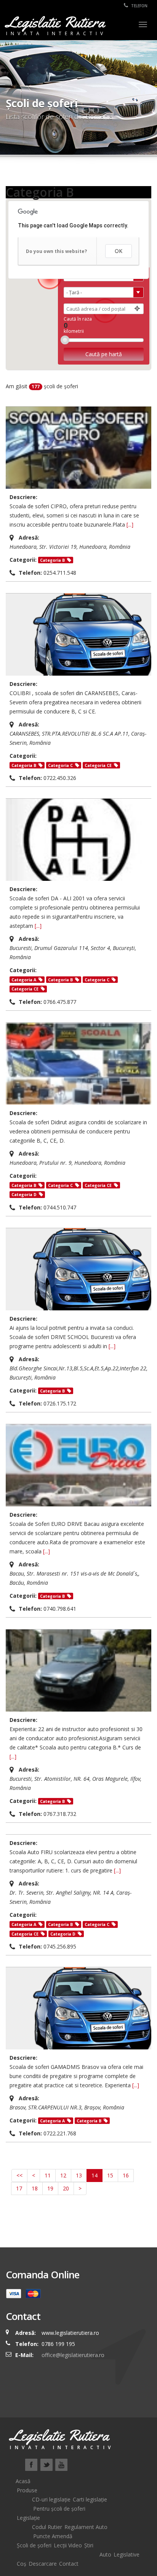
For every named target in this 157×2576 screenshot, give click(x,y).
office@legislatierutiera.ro (72, 2355)
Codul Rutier (47, 2527)
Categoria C (60, 765)
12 (63, 2175)
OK (119, 251)
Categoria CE (98, 765)
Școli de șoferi (34, 2545)
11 (48, 2175)
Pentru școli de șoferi (59, 2509)
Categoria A (24, 980)
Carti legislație (90, 2499)
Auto (105, 2554)
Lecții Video (68, 2545)
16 (126, 2175)
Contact (69, 2564)
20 (66, 2188)
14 (95, 2175)
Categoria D (24, 1195)
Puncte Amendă (53, 2536)
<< (19, 2175)
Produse (27, 2490)
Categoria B (52, 560)
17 (19, 2188)
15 (110, 2175)
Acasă (23, 2481)
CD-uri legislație (51, 2499)
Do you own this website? (56, 251)
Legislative (127, 2554)
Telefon (139, 6)
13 (79, 2175)
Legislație (28, 2518)
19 (50, 2188)
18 (35, 2188)
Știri (89, 2545)
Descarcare (43, 2564)
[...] (130, 524)
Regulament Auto (86, 2527)
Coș (22, 2564)
